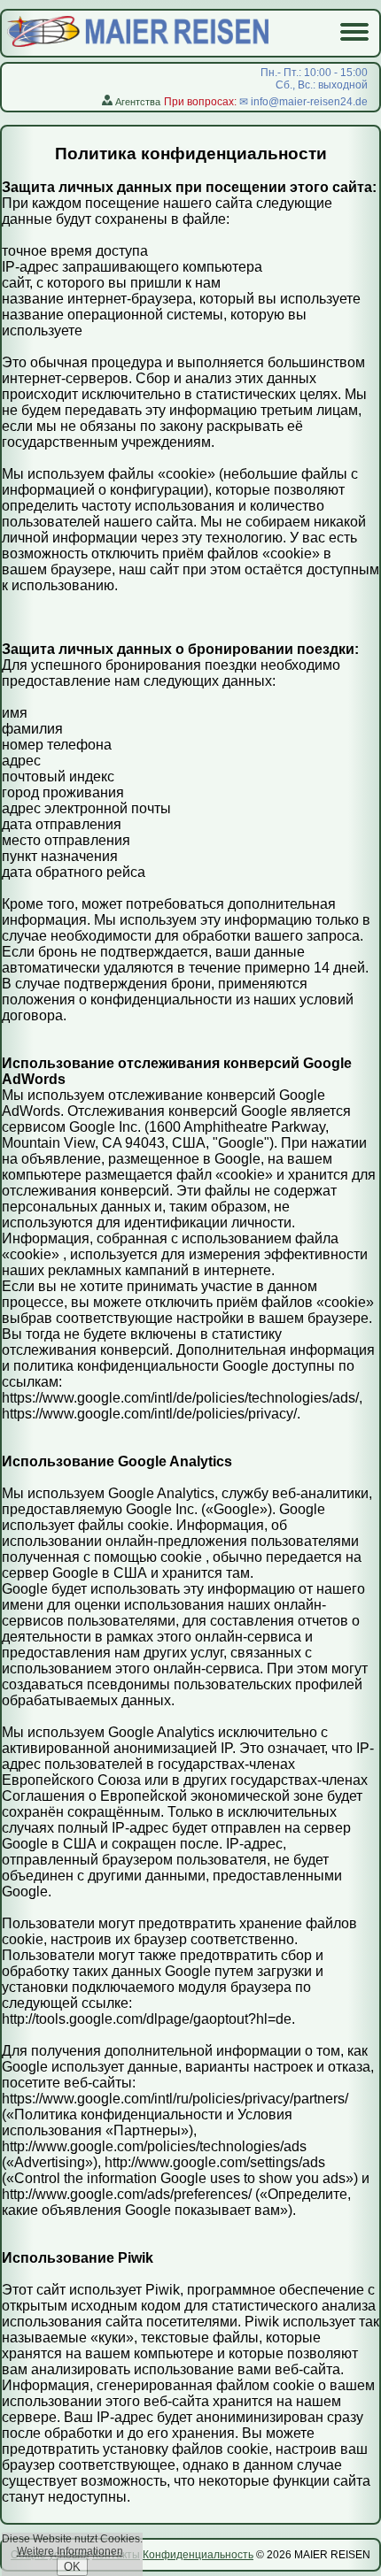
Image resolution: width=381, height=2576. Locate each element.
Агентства (136, 102)
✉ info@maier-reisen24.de (303, 102)
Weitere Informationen (70, 2551)
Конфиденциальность (198, 2555)
